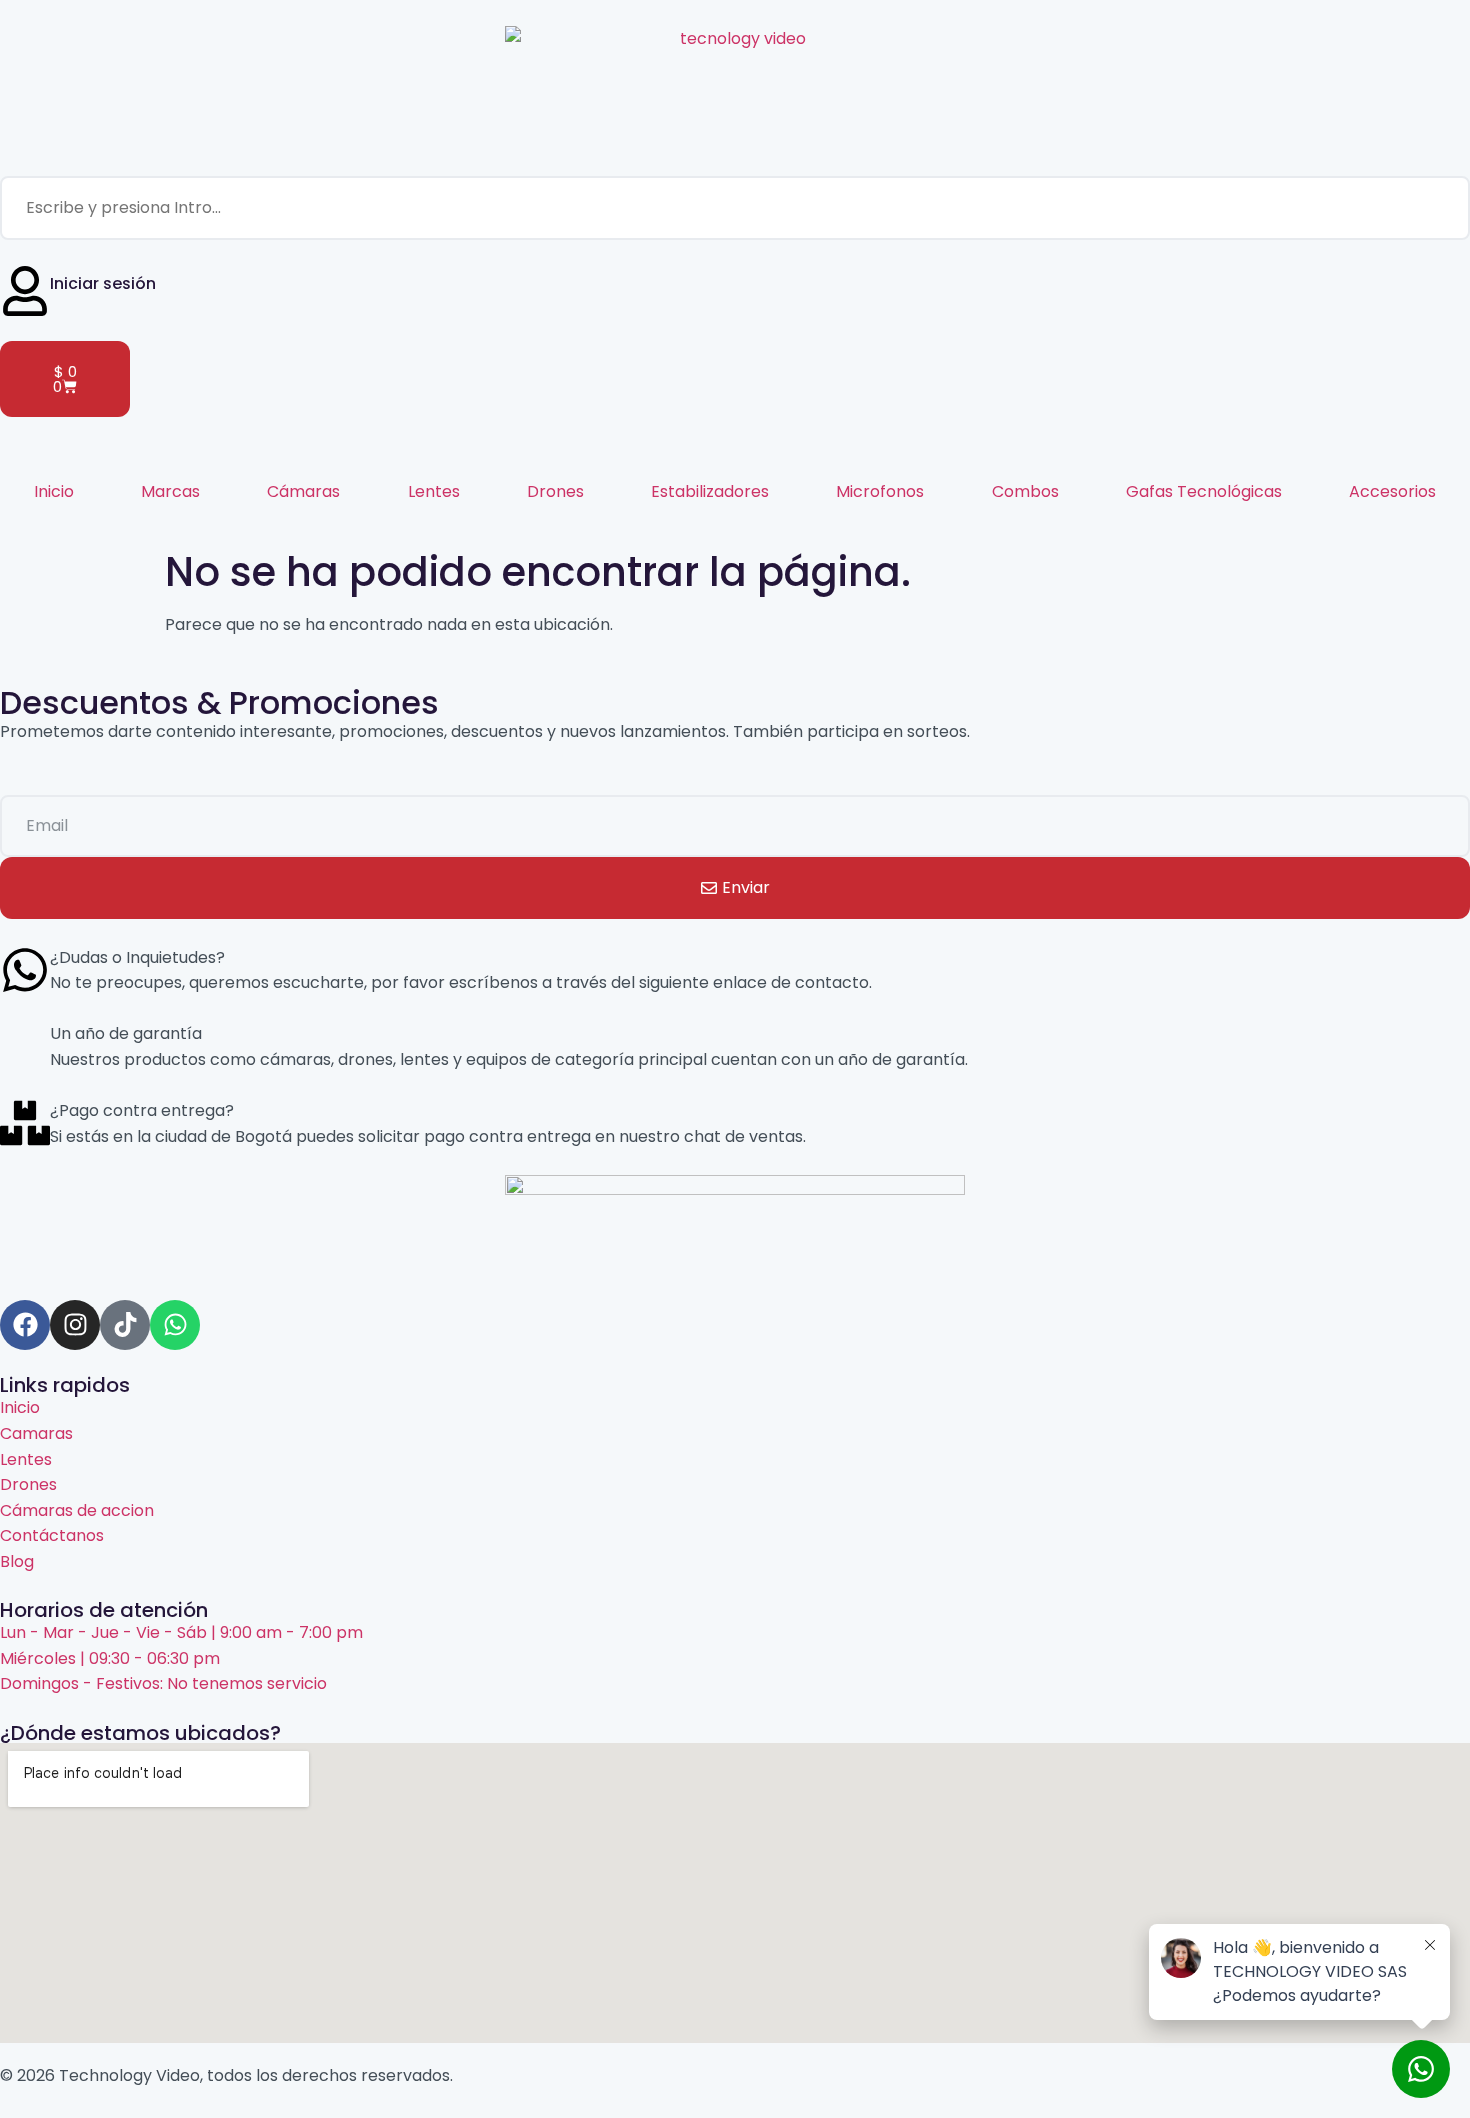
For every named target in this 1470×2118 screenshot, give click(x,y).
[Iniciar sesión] (25, 291)
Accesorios (1392, 491)
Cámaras (303, 491)
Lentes (434, 491)
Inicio (54, 491)
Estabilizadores (710, 491)
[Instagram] (75, 1325)
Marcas (170, 491)
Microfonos (880, 491)
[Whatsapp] (175, 1325)
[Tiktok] (125, 1325)
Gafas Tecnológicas (1204, 491)
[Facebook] (25, 1325)
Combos (1025, 491)
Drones (555, 491)
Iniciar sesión (103, 283)
